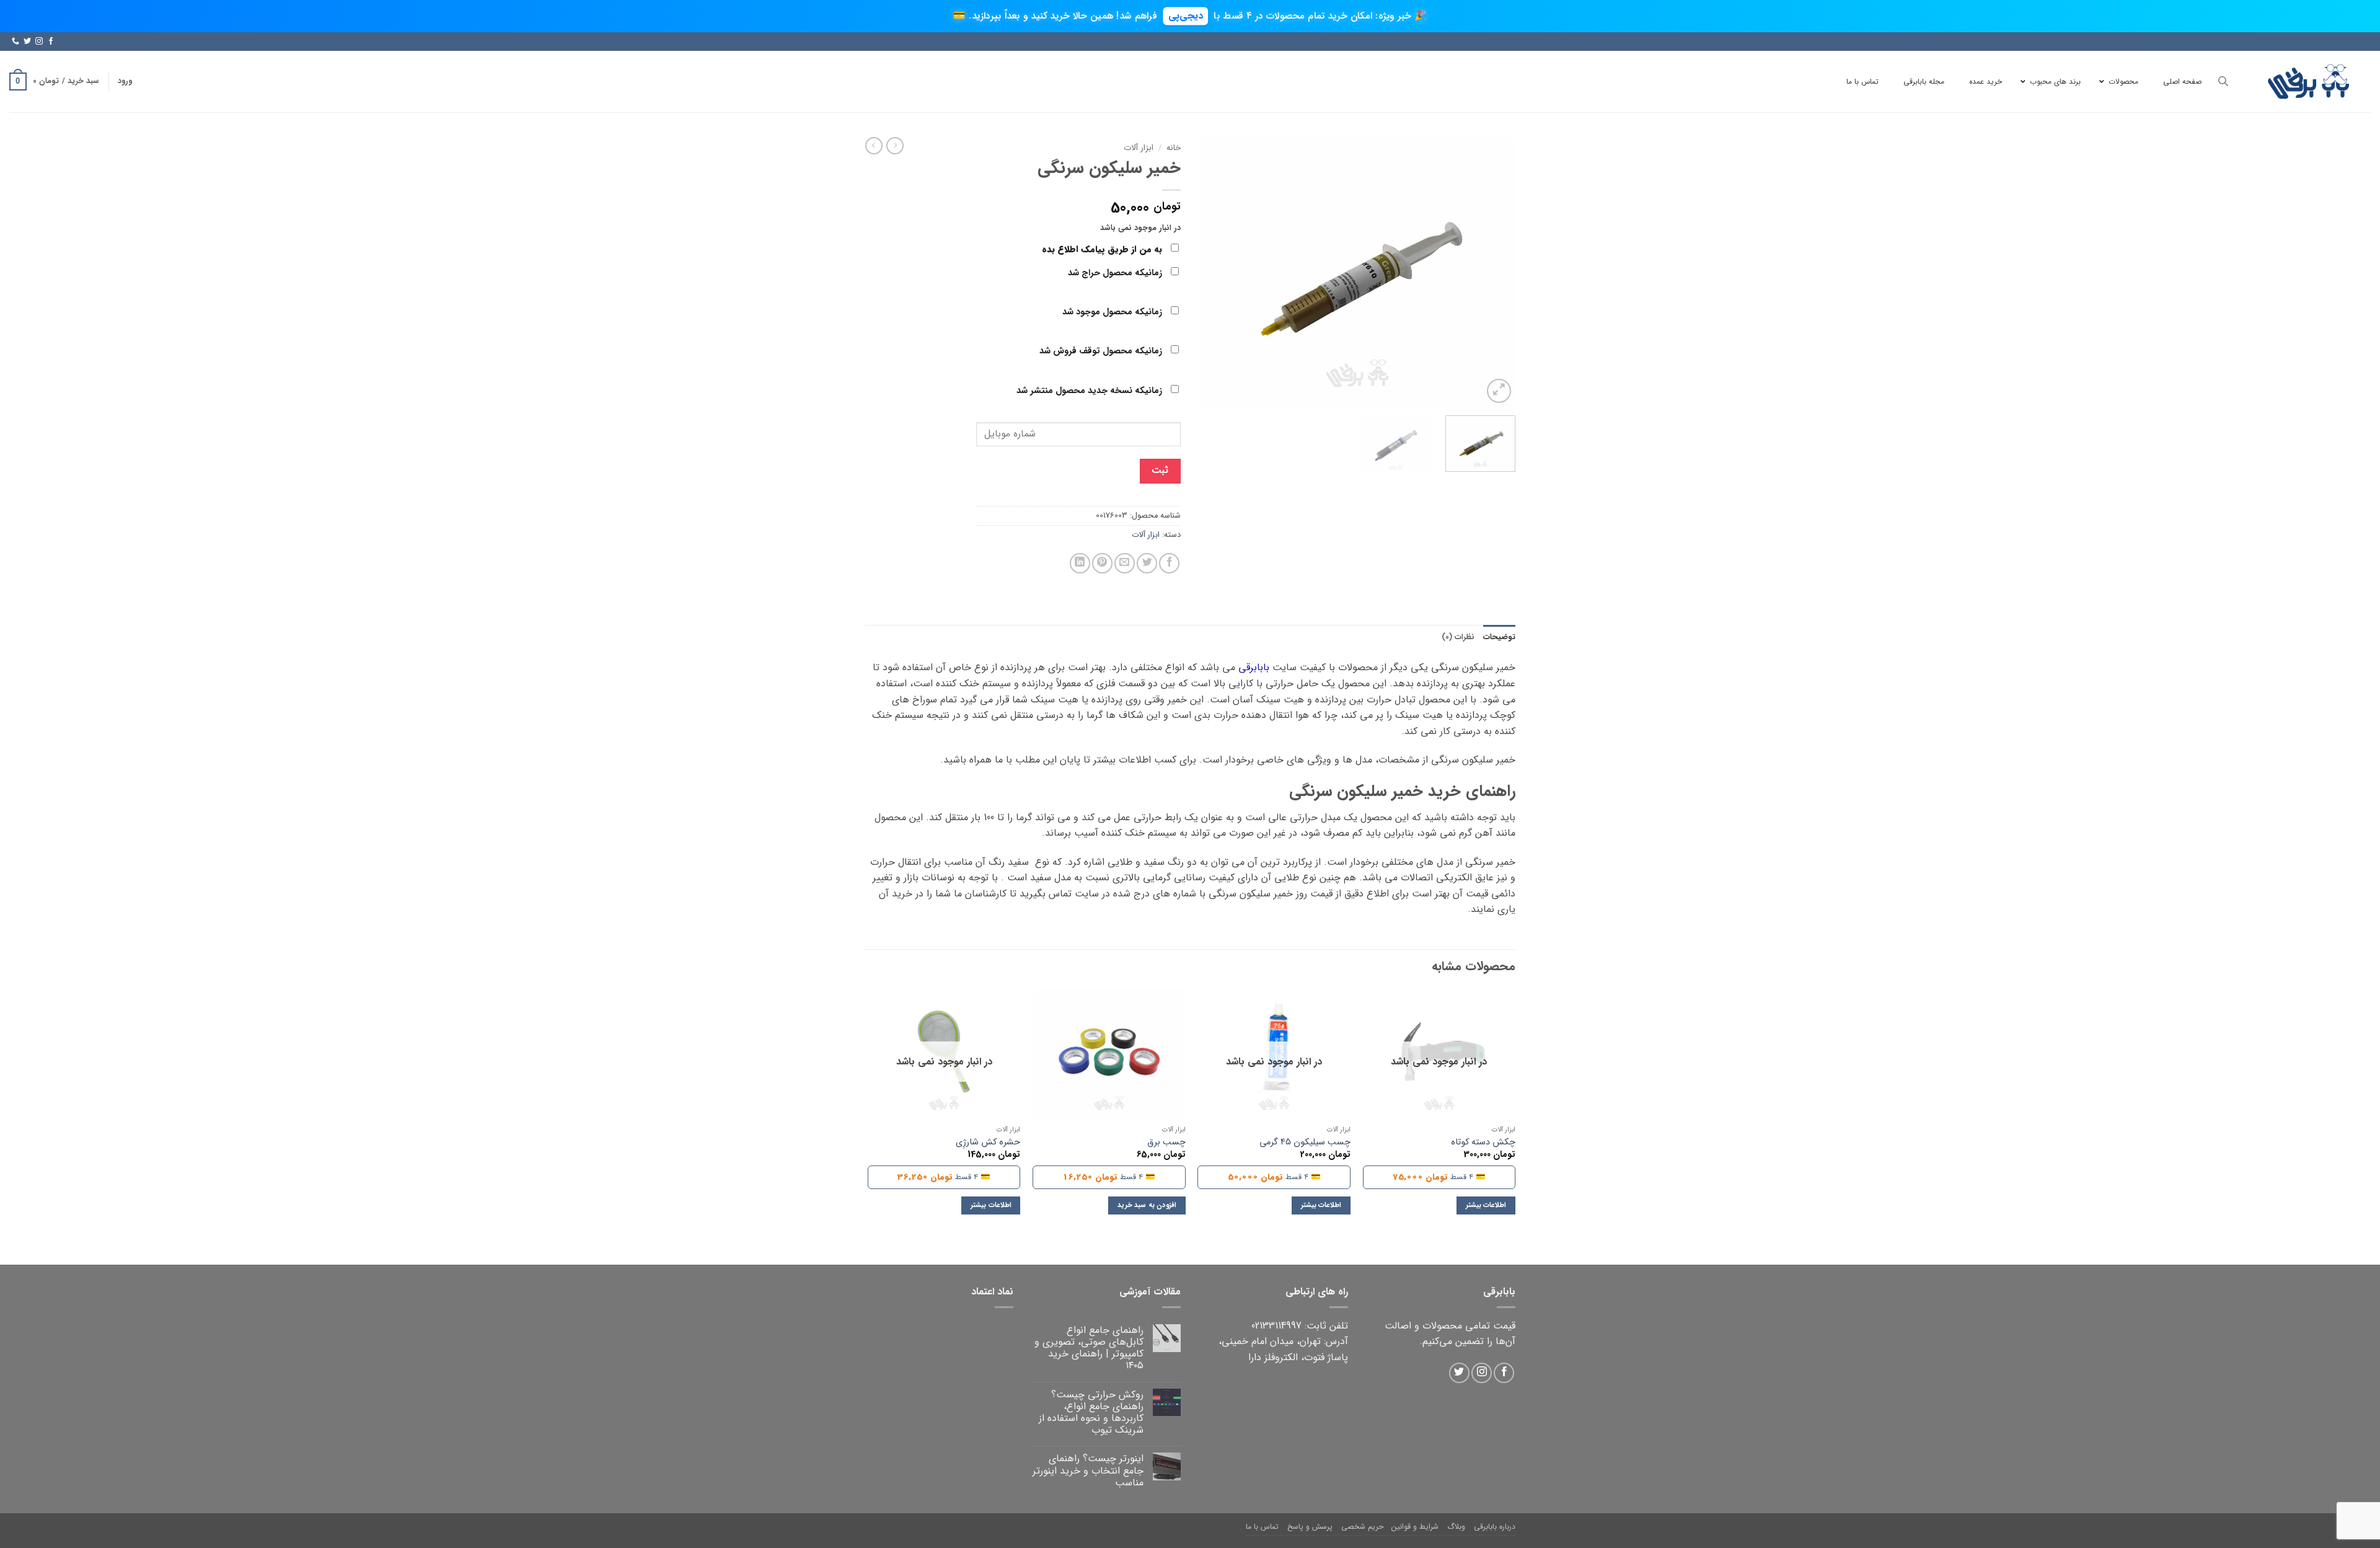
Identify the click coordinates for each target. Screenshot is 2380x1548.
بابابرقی (1254, 667)
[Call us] (15, 42)
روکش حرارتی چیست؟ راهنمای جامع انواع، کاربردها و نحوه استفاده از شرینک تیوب (1091, 1413)
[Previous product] (874, 146)
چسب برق (1166, 1143)
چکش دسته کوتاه (1483, 1143)
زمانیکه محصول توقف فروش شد (1102, 351)
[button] (125, 81)
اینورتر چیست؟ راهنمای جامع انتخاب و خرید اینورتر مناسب (1088, 1471)
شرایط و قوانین (1415, 1527)
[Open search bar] (2223, 82)
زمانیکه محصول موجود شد (1113, 312)
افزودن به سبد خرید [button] (1147, 1205)
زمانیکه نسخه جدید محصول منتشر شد (1091, 391)
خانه (1174, 148)
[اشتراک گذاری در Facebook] (1169, 563)
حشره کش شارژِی (988, 1143)
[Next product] (895, 146)
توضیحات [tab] (1499, 637)
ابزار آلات (1139, 148)
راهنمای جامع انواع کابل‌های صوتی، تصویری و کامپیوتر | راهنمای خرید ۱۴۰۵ (1089, 1348)
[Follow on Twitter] (27, 42)
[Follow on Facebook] (51, 42)
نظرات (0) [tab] (1458, 637)
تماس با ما (1262, 1527)
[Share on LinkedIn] (1080, 563)
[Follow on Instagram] (39, 42)
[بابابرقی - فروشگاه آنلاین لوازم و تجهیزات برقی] (2309, 82)
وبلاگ (1456, 1527)
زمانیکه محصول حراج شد (1116, 273)
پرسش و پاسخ (1310, 1527)
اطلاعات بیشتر (1486, 1205)
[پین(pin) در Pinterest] (1102, 563)
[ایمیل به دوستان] (1125, 563)
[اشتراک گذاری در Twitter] (1147, 563)
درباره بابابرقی (1495, 1527)
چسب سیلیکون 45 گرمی (1305, 1143)
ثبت (1160, 471)
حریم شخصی (1362, 1527)
